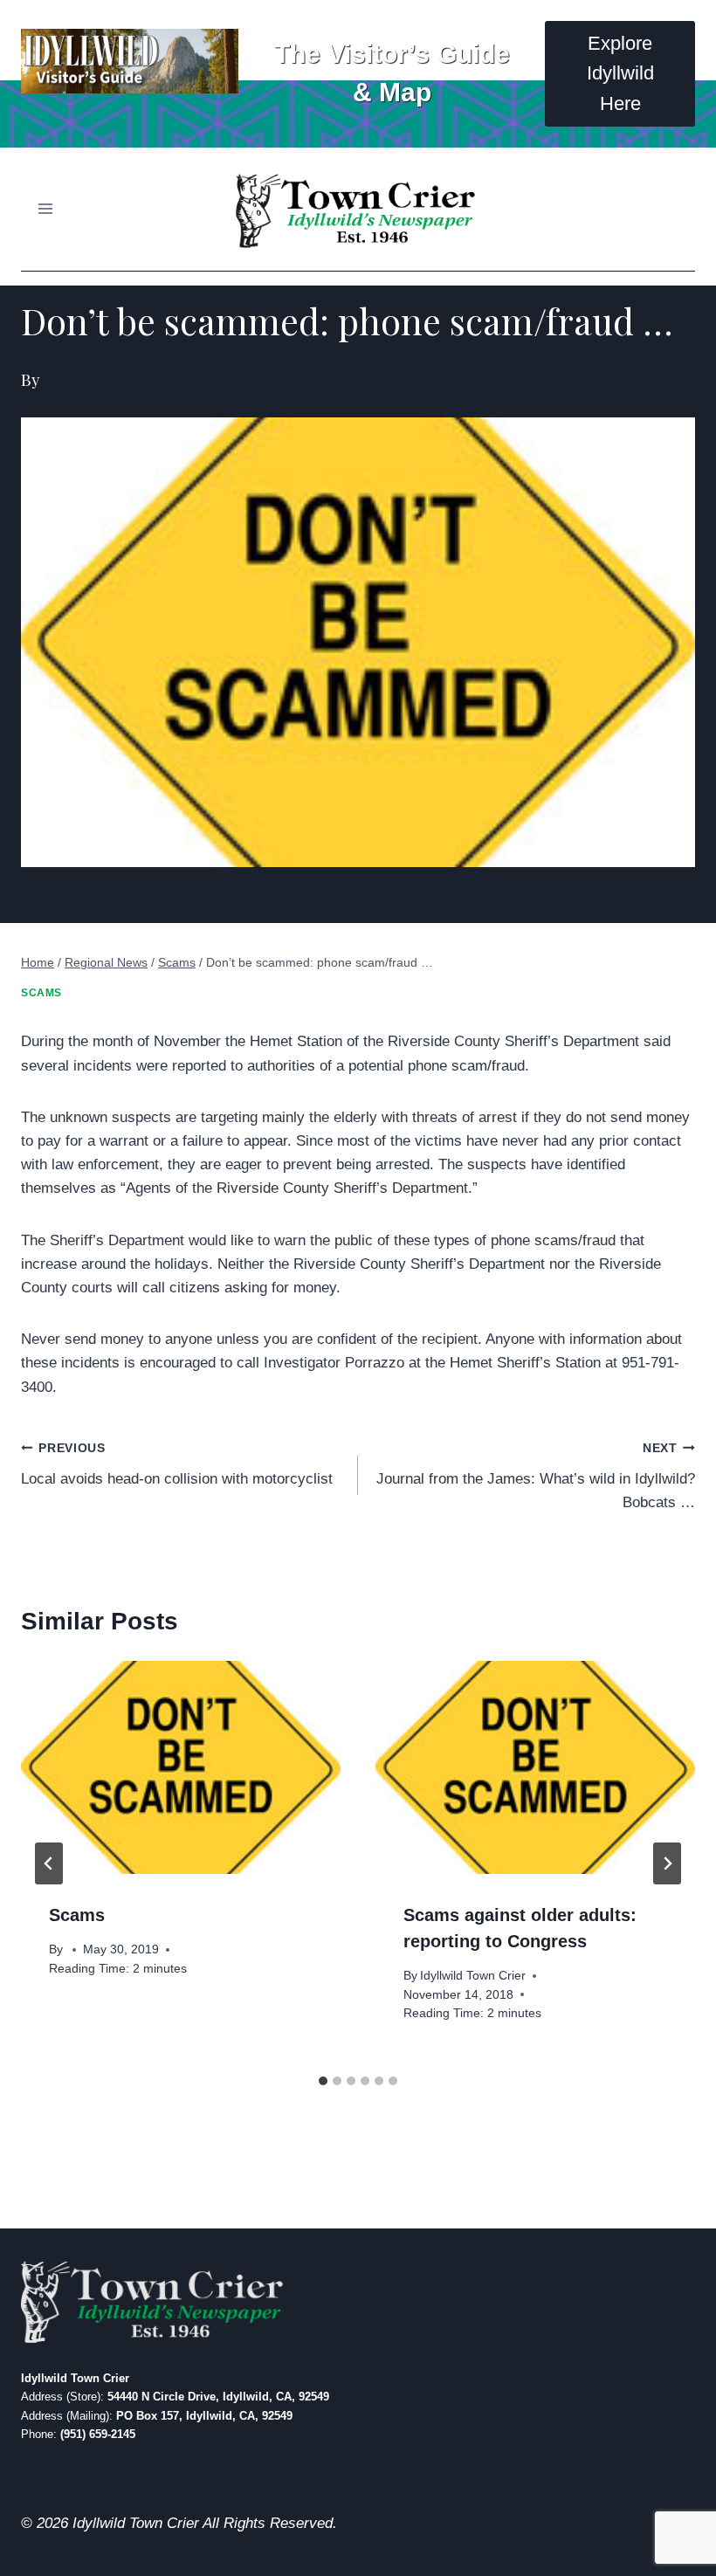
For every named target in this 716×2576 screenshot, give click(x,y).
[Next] (667, 1863)
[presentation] (181, 1767)
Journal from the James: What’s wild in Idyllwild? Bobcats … (536, 1476)
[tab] (323, 2081)
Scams (41, 993)
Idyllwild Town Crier (473, 1976)
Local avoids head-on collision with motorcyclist (177, 1464)
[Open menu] (46, 209)
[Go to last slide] (49, 1863)
